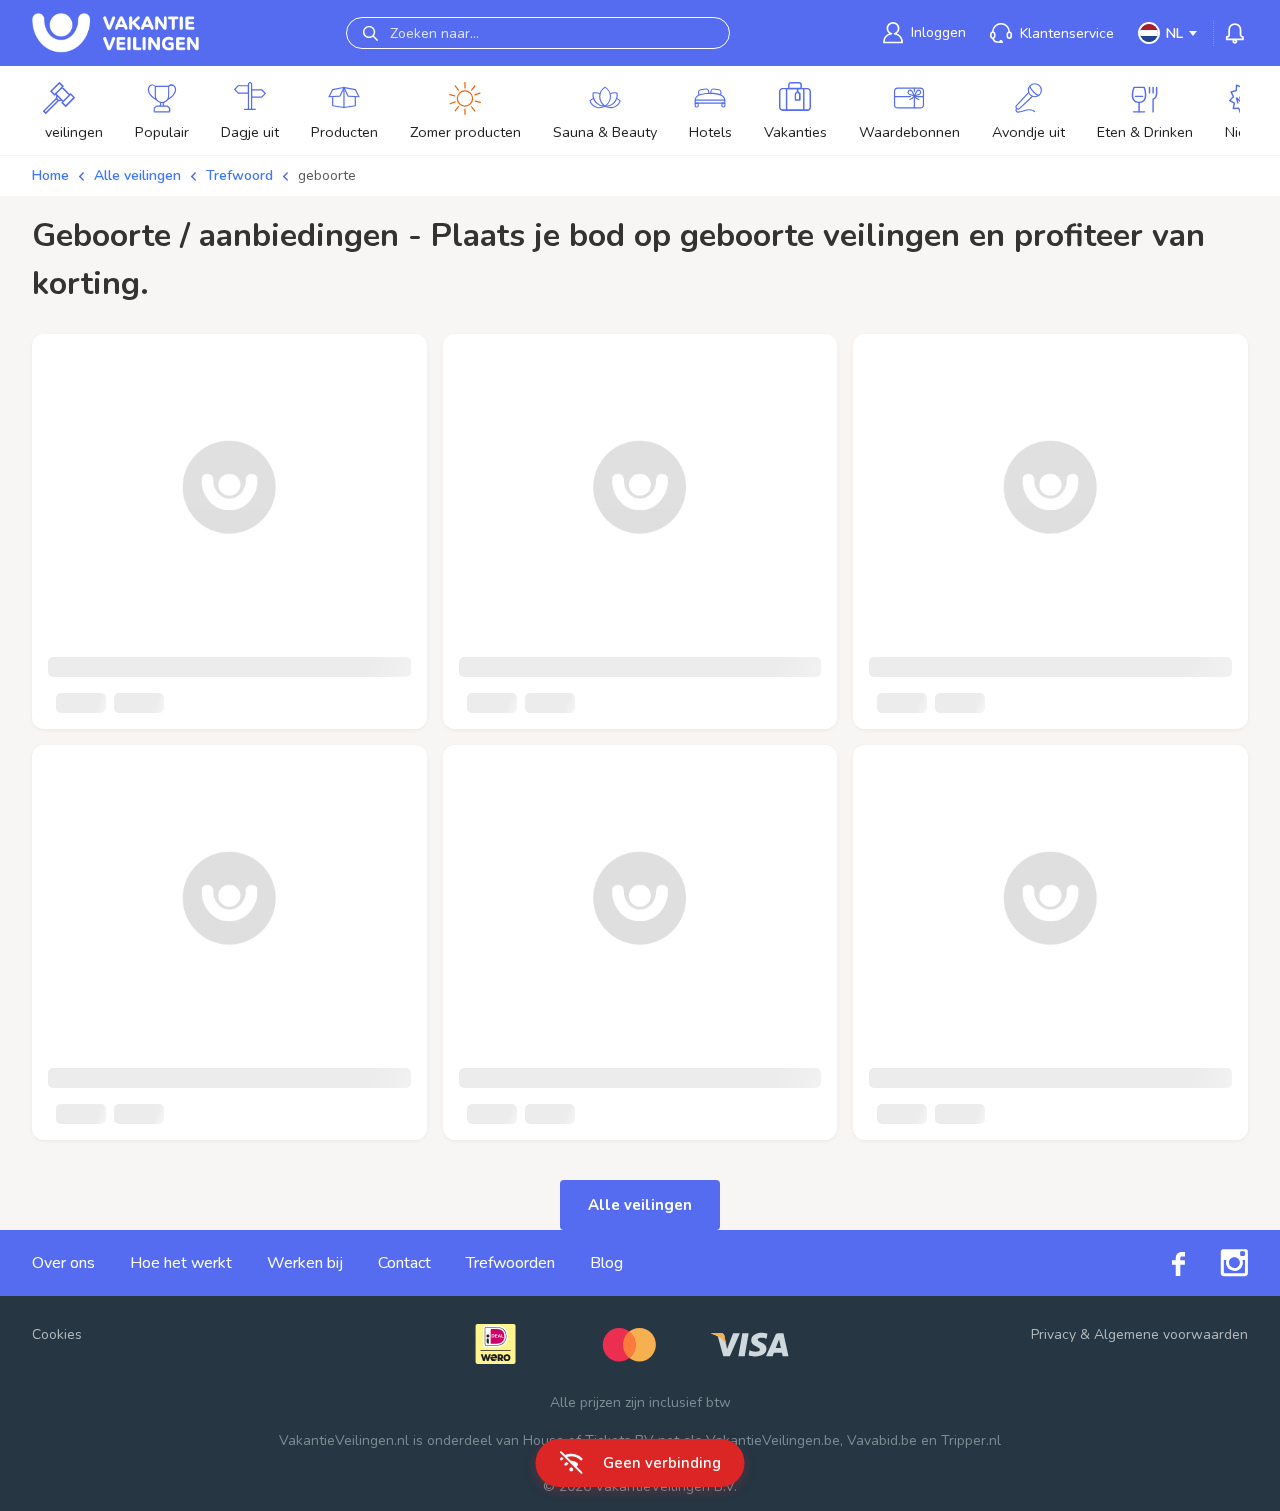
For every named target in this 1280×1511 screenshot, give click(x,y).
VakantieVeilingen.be (773, 1440)
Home (50, 175)
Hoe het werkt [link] (181, 1263)
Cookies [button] (57, 1334)
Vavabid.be (882, 1440)
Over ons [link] (63, 1263)
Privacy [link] (1053, 1334)
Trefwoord (239, 175)
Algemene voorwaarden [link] (1171, 1334)
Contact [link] (404, 1263)
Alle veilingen (137, 175)
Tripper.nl (971, 1440)
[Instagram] (1216, 1263)
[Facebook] (1161, 1262)
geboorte (327, 175)
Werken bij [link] (305, 1263)
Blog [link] (606, 1263)
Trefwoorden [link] (510, 1263)
